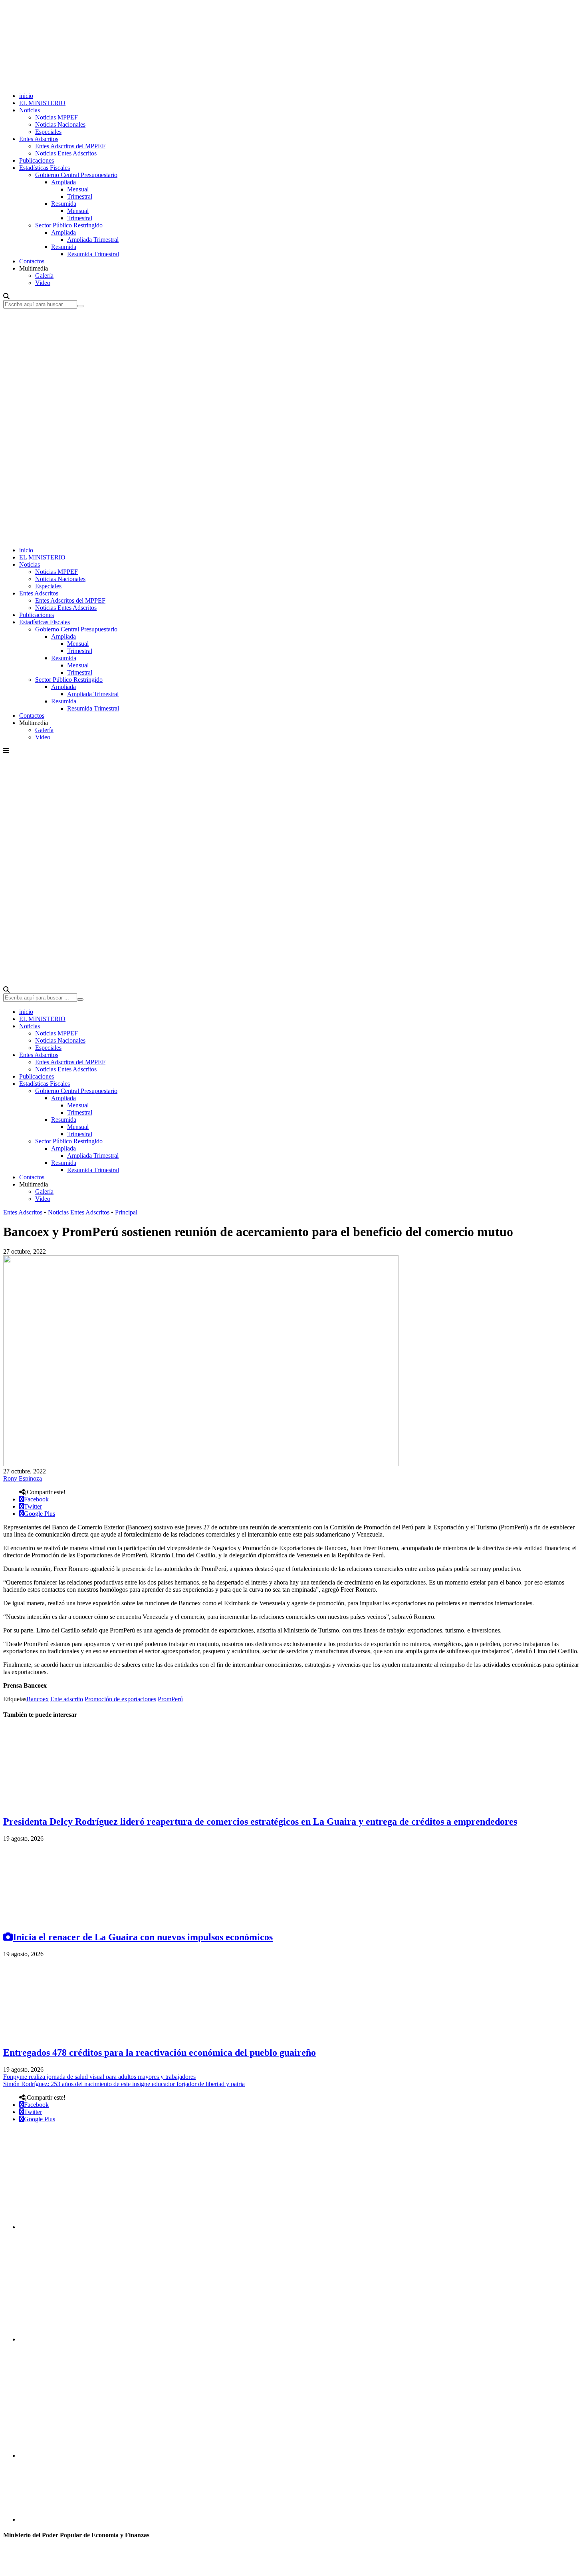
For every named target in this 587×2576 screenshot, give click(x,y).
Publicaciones (37, 160)
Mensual (78, 189)
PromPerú (170, 1699)
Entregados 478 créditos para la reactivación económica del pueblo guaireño (160, 2052)
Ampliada (63, 182)
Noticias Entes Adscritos (66, 153)
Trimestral (80, 196)
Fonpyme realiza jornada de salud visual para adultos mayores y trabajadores (99, 2077)
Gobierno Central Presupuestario (76, 175)
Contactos (32, 261)
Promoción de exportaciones (120, 1699)
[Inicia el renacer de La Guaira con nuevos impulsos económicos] (63, 1920)
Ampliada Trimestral (93, 240)
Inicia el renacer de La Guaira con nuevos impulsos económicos (143, 1937)
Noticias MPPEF (57, 117)
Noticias (30, 110)
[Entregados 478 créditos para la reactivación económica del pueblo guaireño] (63, 2036)
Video (43, 283)
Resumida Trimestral (93, 254)
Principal (126, 1212)
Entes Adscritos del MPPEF (70, 146)
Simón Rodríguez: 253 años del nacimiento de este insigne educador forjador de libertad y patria (124, 2084)
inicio (26, 96)
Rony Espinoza (23, 1478)
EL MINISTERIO (42, 103)
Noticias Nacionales (60, 124)
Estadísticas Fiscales (45, 168)
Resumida (64, 204)
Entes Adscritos (39, 139)
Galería (44, 276)
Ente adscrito (67, 1699)
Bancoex (38, 1699)
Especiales (48, 132)
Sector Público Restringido (69, 225)
